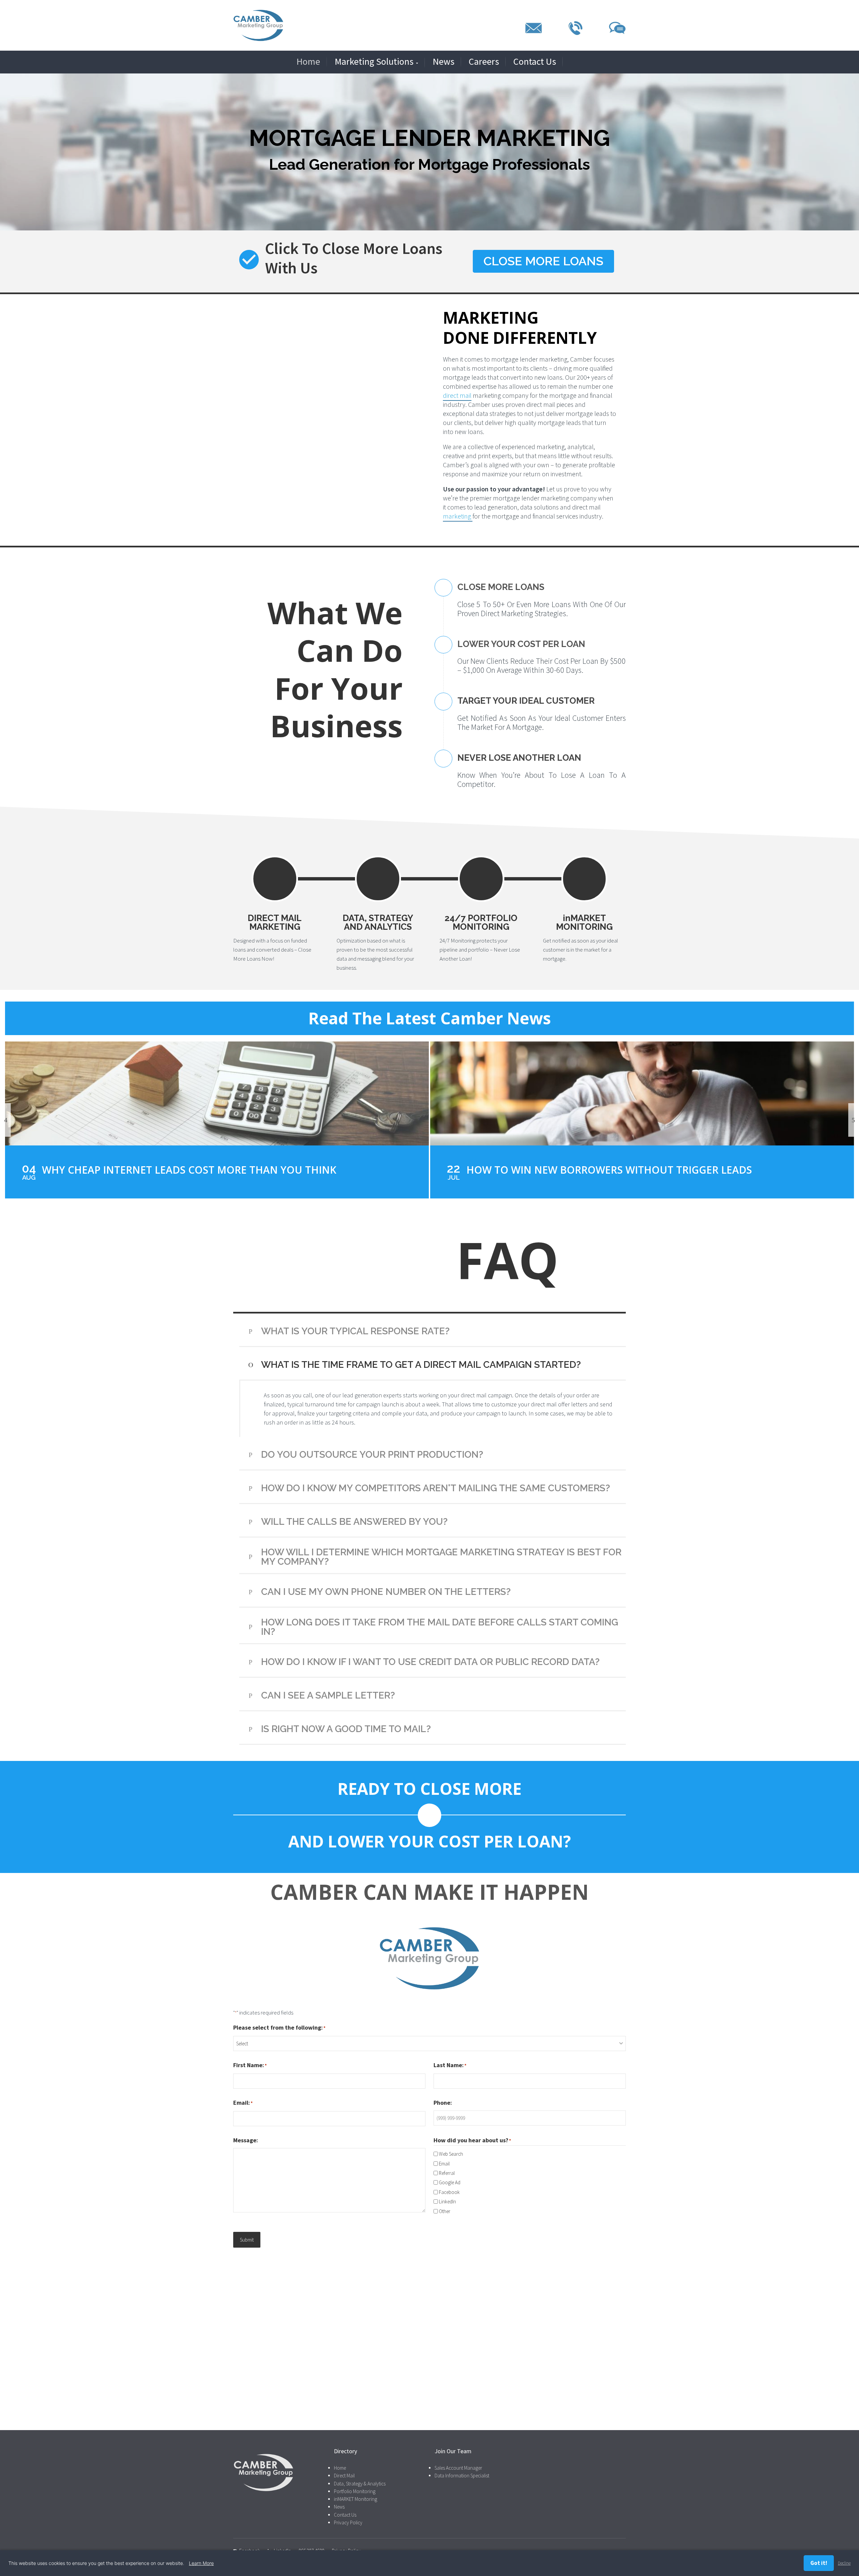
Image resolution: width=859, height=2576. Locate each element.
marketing (458, 516)
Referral (447, 2173)
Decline (844, 2563)
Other (445, 2211)
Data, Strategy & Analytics (360, 2483)
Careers (484, 62)
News (443, 62)
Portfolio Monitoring (355, 2491)
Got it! (819, 2563)
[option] (217, 1120)
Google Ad (450, 2182)
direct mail (457, 395)
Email (444, 2164)
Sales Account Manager (458, 2468)
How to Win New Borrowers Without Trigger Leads (609, 1170)
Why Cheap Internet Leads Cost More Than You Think (189, 1170)
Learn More (201, 2563)
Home (308, 62)
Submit (247, 2240)
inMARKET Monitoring (356, 2499)
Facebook (449, 2192)
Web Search (451, 2154)
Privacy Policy (348, 2522)
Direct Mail (344, 2476)
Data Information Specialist (462, 2476)
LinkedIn (447, 2202)
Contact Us (535, 62)
